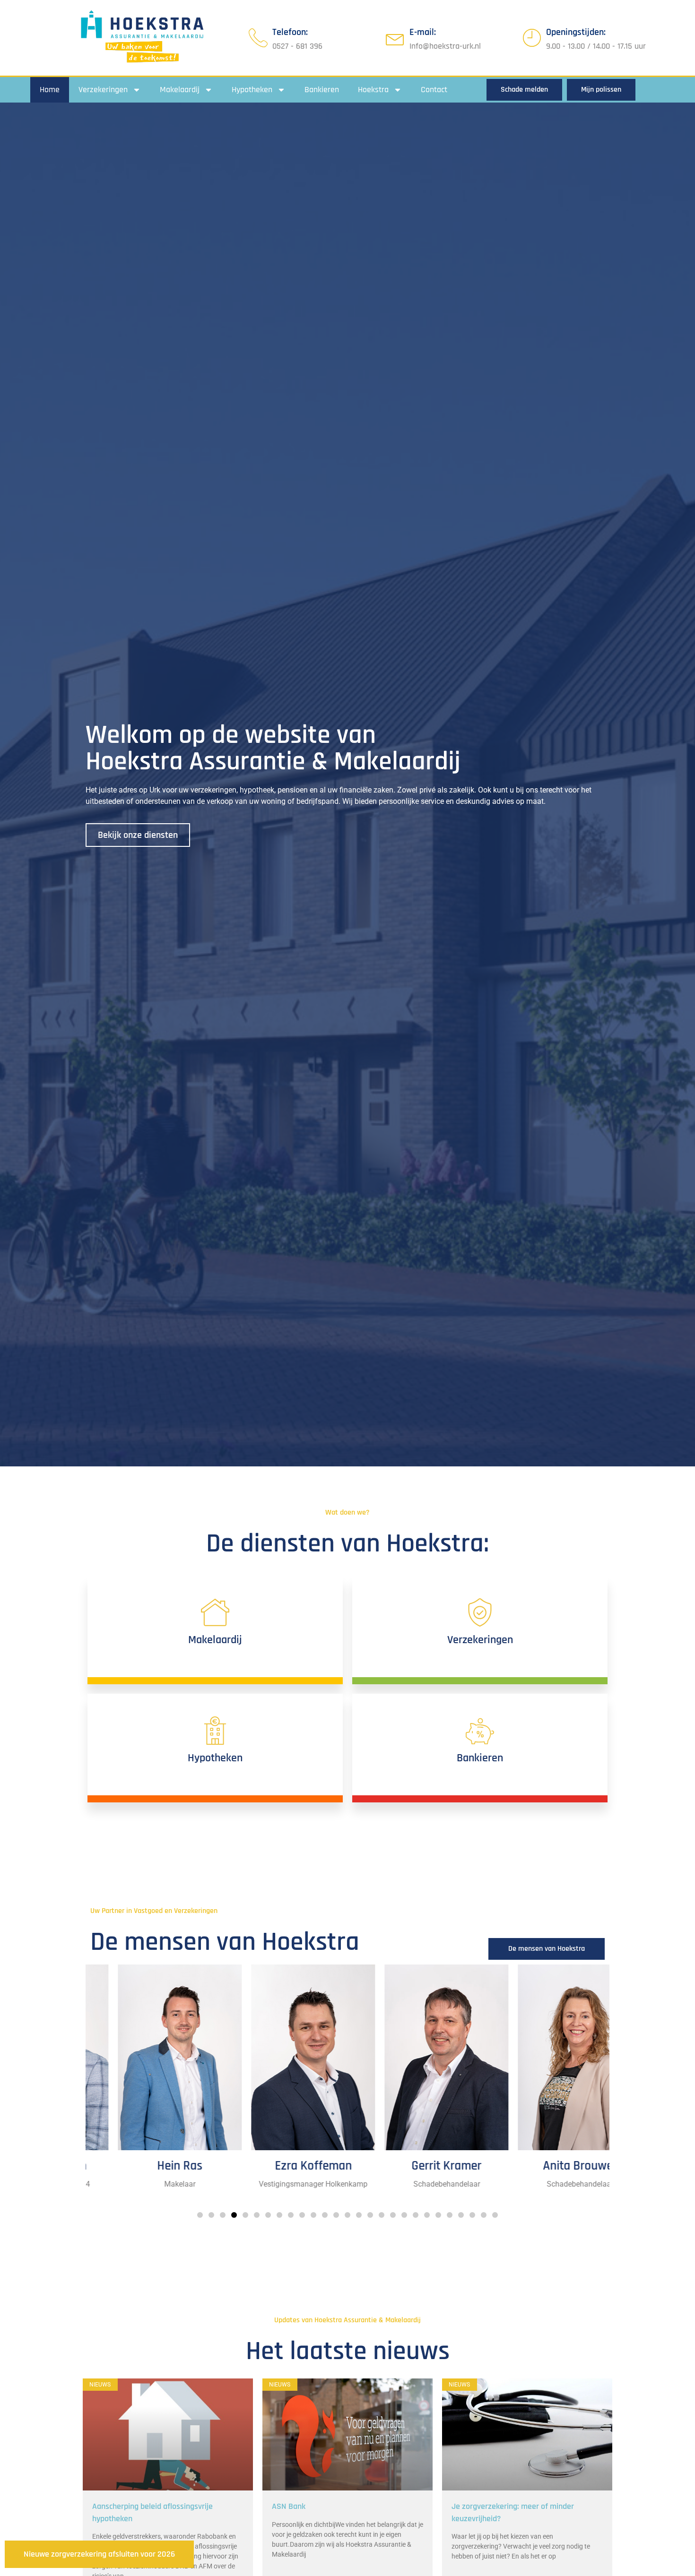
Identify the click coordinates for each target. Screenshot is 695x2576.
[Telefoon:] (258, 38)
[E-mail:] (395, 38)
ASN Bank (289, 2506)
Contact (434, 90)
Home (50, 90)
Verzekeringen (103, 90)
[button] (200, 2215)
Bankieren (322, 90)
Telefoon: (290, 32)
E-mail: (423, 32)
